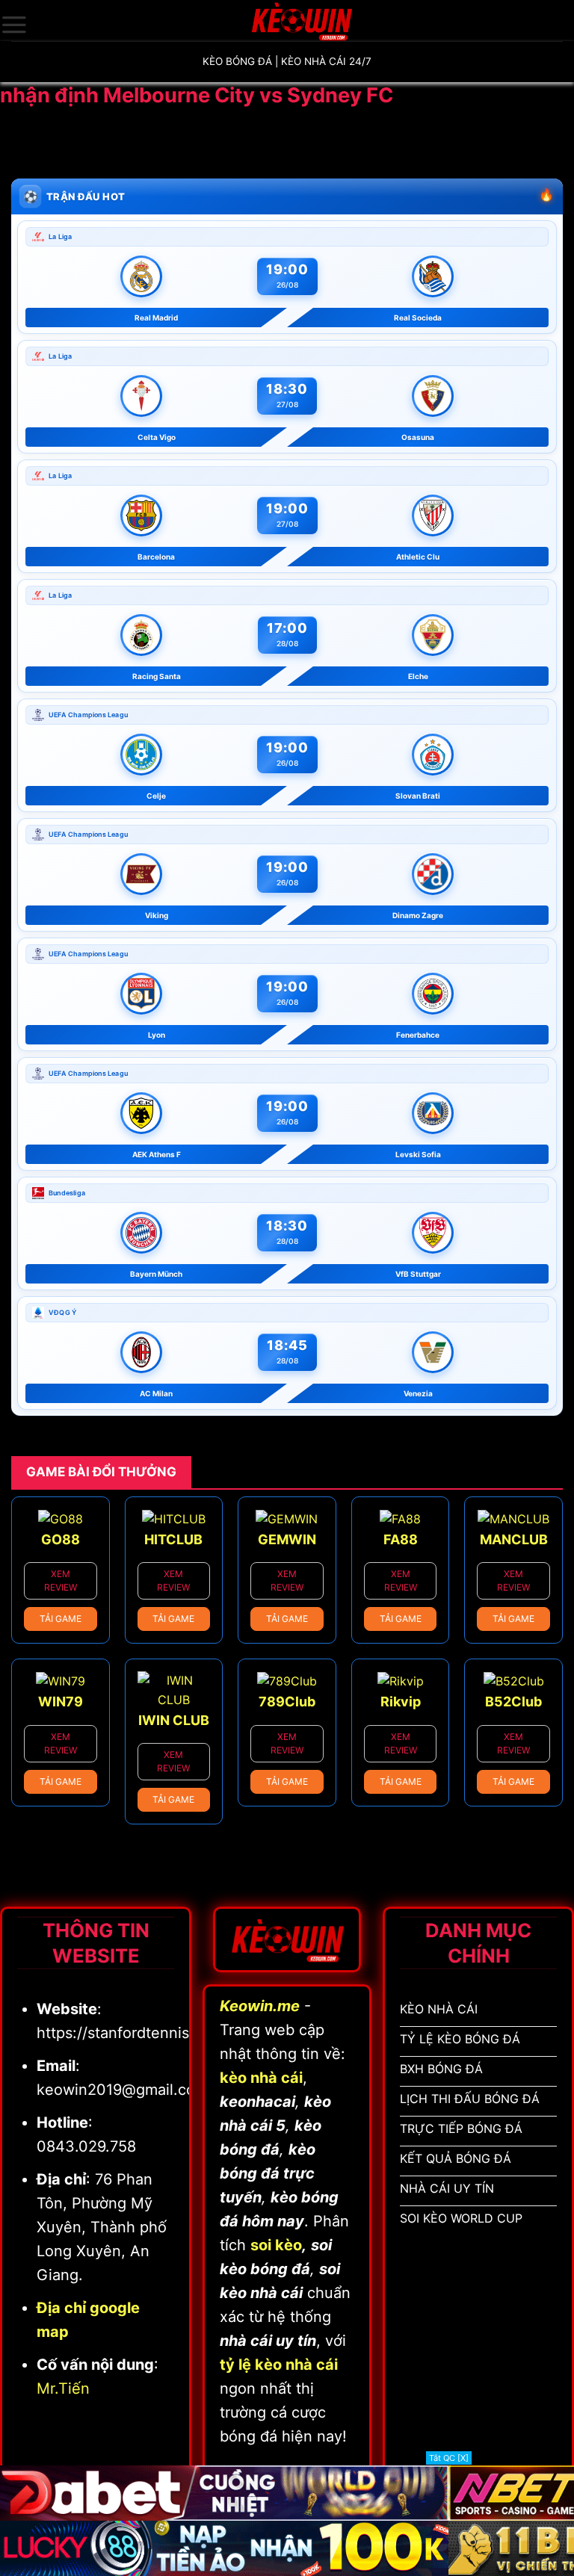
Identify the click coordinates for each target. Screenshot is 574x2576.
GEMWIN (287, 1539)
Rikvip (401, 1702)
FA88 (401, 1539)
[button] (14, 25)
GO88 (61, 1539)
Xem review (61, 1580)
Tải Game (61, 1619)
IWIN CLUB (174, 1720)
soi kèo (276, 2245)
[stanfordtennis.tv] (301, 21)
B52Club (513, 1702)
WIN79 (61, 1702)
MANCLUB (514, 1539)
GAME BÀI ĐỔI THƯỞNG (101, 1472)
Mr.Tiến (63, 2388)
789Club (287, 1702)
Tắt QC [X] (449, 2458)
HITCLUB (173, 1539)
